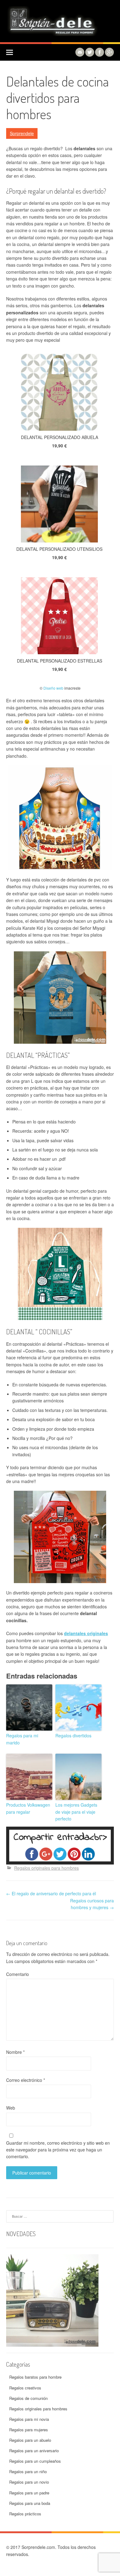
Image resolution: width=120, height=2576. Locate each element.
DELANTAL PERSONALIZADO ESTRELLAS (60, 661)
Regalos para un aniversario (34, 2451)
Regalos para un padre (29, 2493)
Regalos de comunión (28, 2398)
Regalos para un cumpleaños (35, 2461)
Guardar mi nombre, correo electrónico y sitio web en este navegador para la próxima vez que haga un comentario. (58, 2150)
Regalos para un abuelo (30, 2440)
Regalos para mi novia (29, 2419)
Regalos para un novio (29, 2482)
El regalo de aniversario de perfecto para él (51, 1893)
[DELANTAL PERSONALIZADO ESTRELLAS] (59, 617)
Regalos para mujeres (29, 2430)
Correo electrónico (26, 2080)
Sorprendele (22, 133)
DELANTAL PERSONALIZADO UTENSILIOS (59, 549)
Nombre (15, 2052)
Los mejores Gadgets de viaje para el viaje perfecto (76, 1812)
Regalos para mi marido (22, 1739)
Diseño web (53, 688)
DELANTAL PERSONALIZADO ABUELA (60, 437)
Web (11, 2108)
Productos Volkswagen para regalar (28, 1808)
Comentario (18, 1974)
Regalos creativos (25, 2388)
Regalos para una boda (30, 2503)
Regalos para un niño (28, 2471)
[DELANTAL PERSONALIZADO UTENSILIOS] (59, 505)
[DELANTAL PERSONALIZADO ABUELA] (59, 393)
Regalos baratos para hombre (35, 2377)
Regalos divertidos (73, 1735)
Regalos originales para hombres (46, 1868)
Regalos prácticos (25, 2514)
